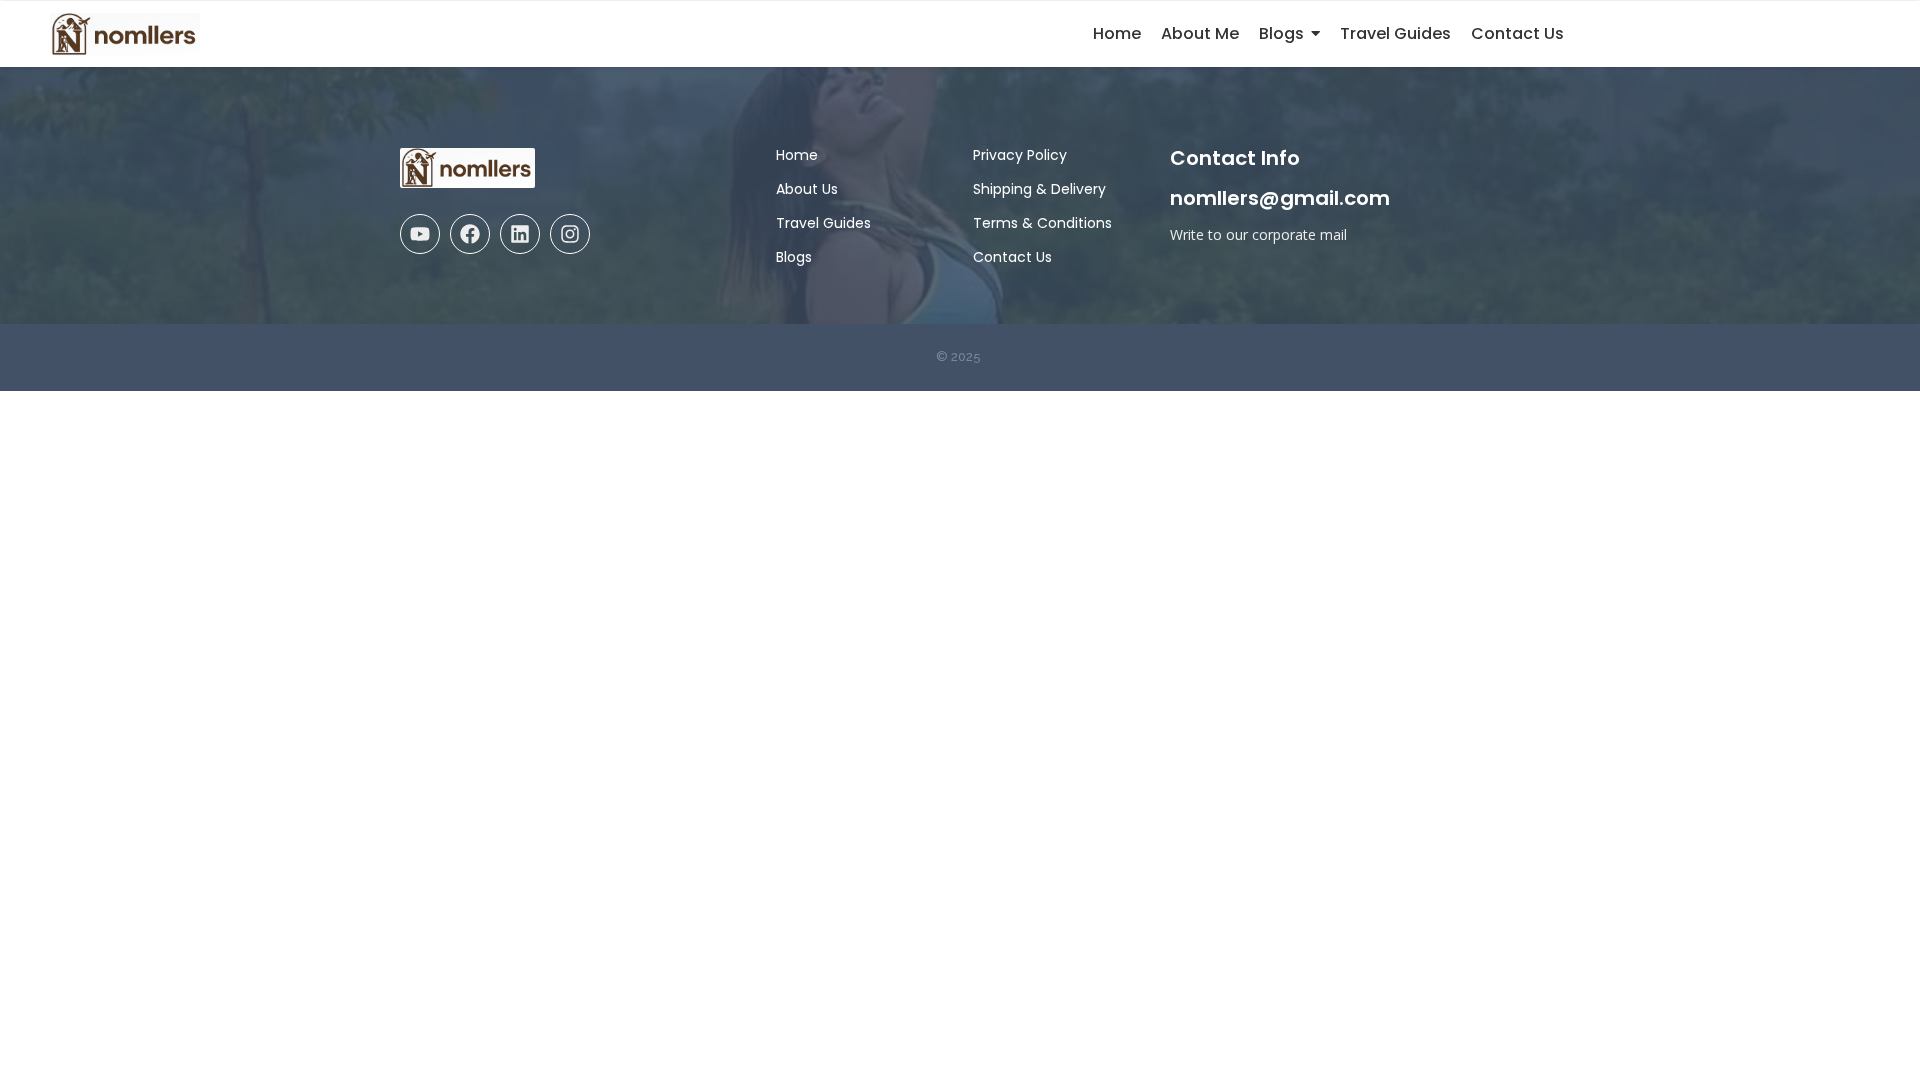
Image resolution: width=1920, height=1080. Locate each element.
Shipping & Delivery (1039, 189)
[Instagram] (570, 234)
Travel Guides (823, 223)
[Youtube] (420, 234)
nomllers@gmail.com (1280, 198)
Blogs (794, 257)
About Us (807, 189)
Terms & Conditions (1042, 223)
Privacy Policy (1020, 155)
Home (797, 155)
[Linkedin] (520, 234)
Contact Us (1012, 257)
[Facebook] (470, 234)
